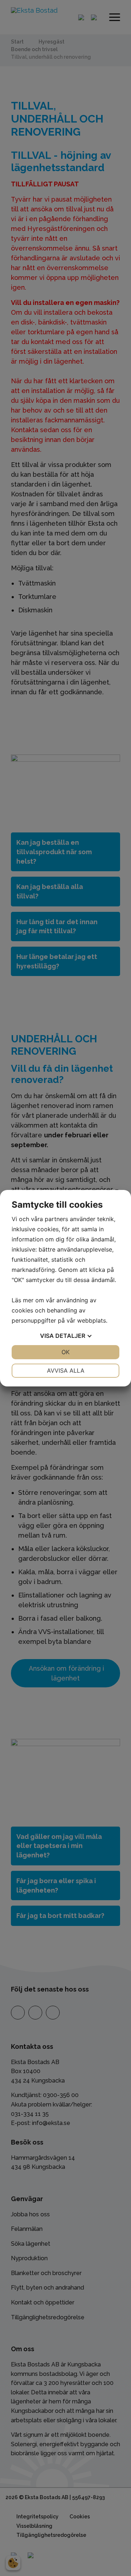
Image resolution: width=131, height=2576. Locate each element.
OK (65, 1352)
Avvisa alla (66, 1370)
